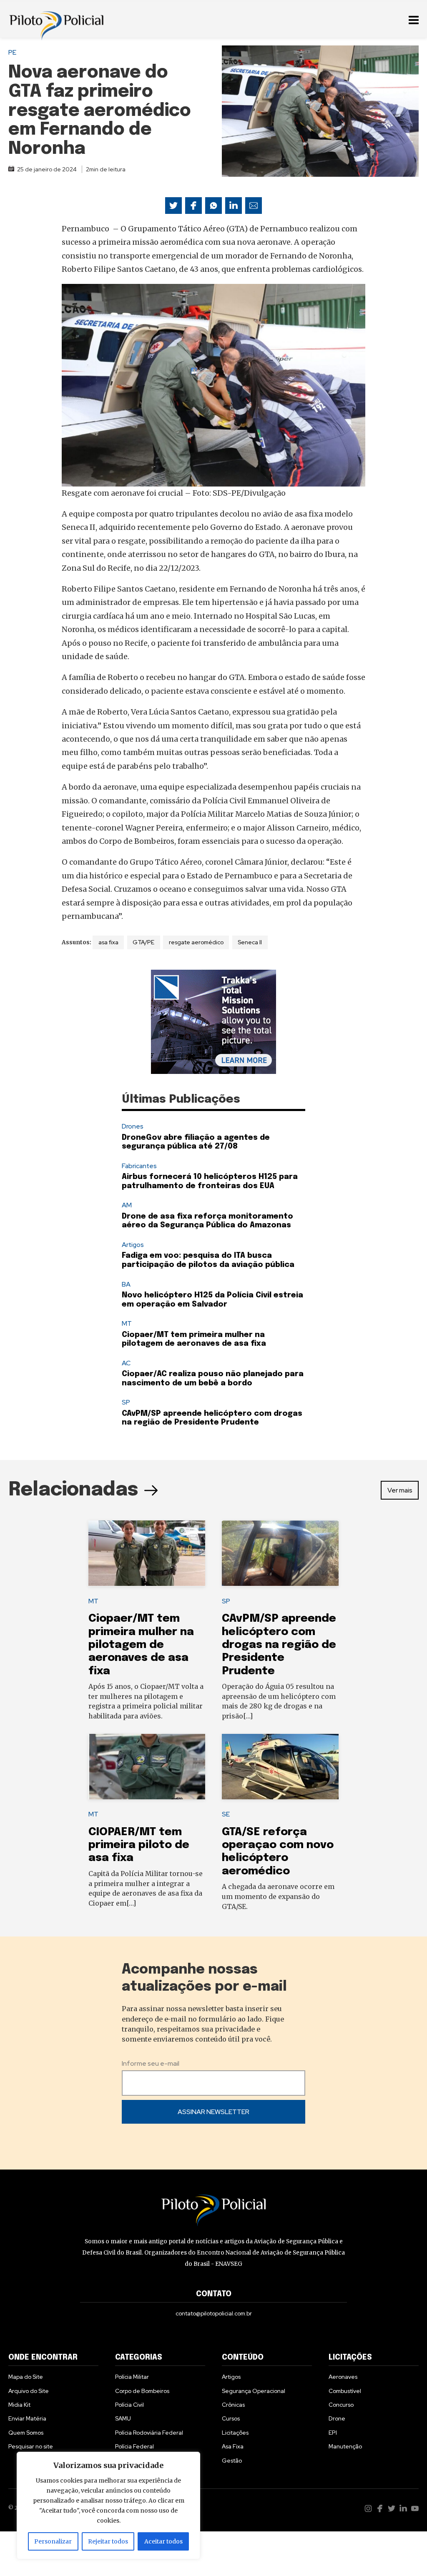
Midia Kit (19, 2405)
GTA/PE (143, 942)
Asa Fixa (233, 2446)
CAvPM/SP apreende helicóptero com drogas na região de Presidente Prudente (279, 1645)
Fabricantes (139, 1166)
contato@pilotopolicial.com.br (214, 2313)
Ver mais (400, 1490)
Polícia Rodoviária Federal (149, 2433)
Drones (133, 1126)
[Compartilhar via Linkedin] (234, 206)
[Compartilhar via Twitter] (173, 206)
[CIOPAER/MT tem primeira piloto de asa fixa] (147, 1767)
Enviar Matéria (27, 2418)
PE (12, 52)
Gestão (232, 2461)
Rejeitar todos (108, 2541)
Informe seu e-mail (151, 2063)
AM (127, 1205)
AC (126, 1363)
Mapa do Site (26, 2377)
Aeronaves (343, 2377)
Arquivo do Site (29, 2391)
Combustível (345, 2391)
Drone (337, 2418)
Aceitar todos (163, 2541)
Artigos (133, 1245)
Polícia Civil (129, 2405)
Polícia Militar (132, 2377)
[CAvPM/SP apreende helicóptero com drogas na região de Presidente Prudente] (280, 1553)
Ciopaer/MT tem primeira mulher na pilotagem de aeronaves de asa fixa (141, 1645)
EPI (333, 2433)
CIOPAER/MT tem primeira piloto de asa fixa (139, 1845)
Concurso (341, 2405)
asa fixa (108, 942)
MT (127, 1323)
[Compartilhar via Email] (254, 206)
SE (226, 1814)
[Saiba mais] (213, 1022)
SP (126, 1402)
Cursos (231, 2418)
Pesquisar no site (31, 2446)
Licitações (235, 2433)
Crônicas (233, 2405)
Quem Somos (26, 2433)
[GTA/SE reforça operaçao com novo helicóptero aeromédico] (280, 1767)
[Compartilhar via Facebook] (193, 206)
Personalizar (53, 2541)
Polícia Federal (134, 2446)
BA (126, 1284)
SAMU (123, 2418)
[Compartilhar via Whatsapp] (213, 206)
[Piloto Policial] (56, 19)
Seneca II (250, 942)
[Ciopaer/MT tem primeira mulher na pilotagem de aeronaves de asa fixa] (147, 1553)
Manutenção (345, 2446)
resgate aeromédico (196, 942)
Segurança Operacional (254, 2391)
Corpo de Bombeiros (142, 2391)
